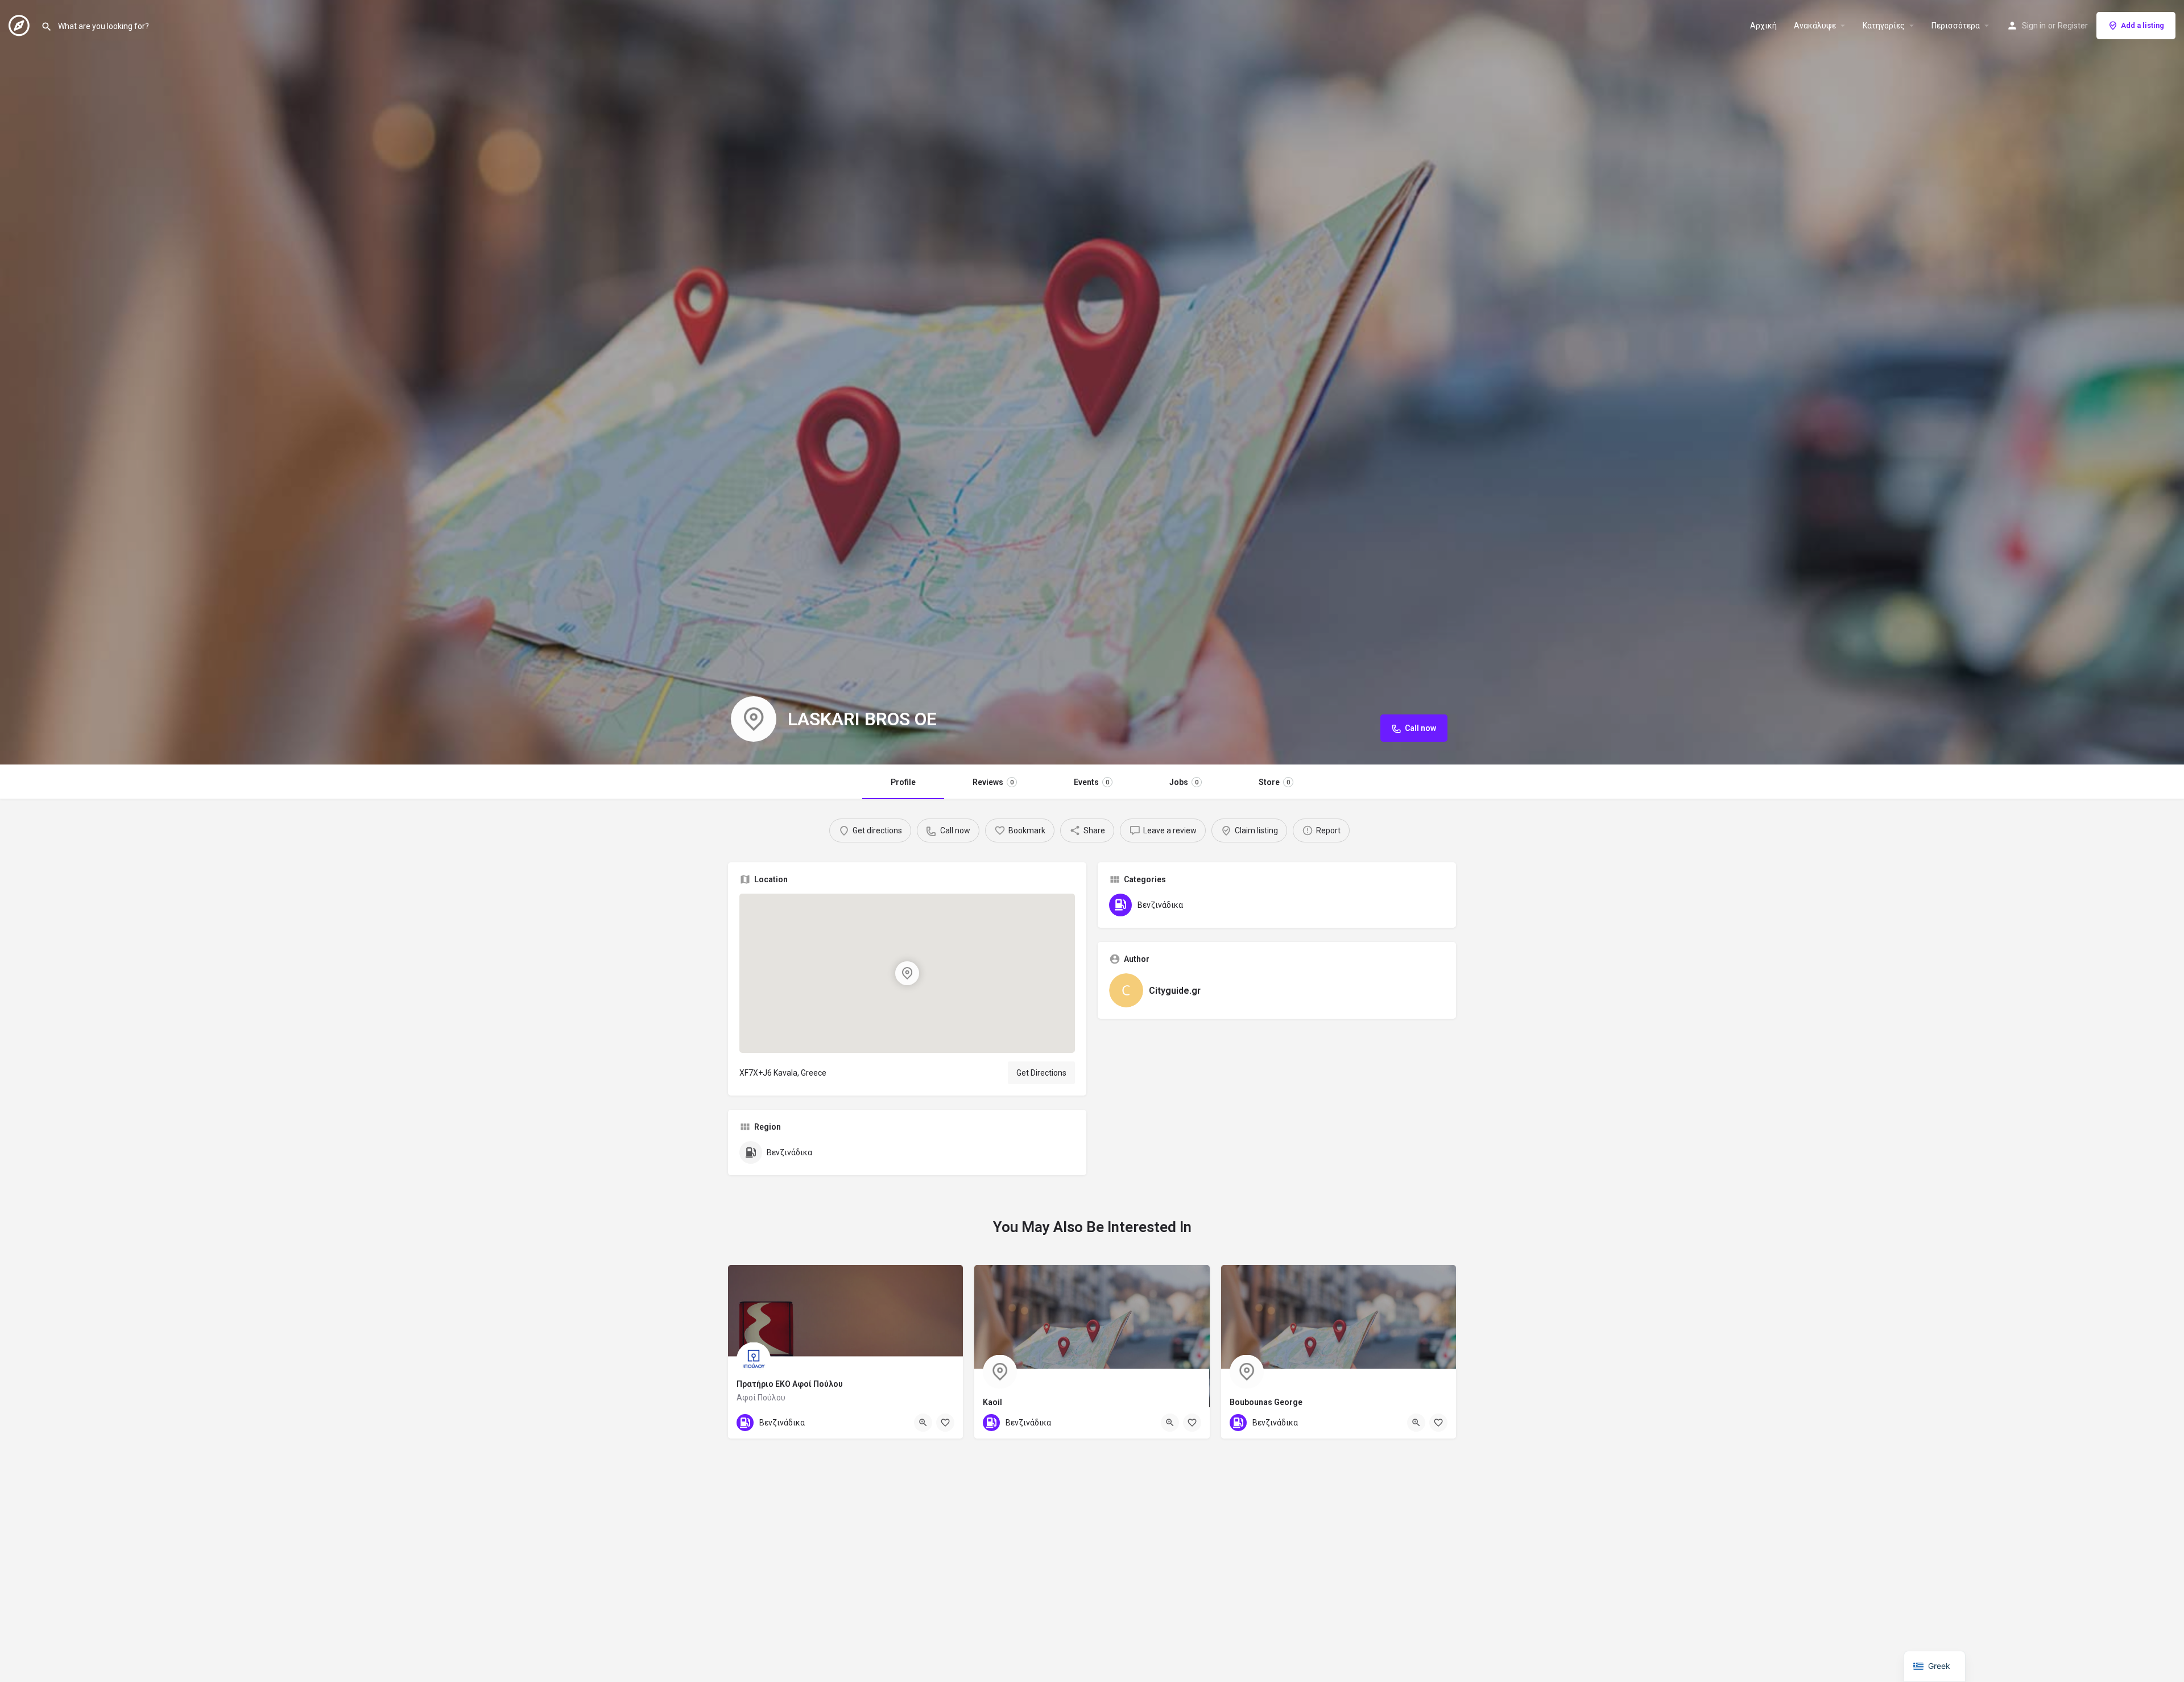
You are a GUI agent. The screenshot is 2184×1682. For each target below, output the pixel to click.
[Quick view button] (923, 1423)
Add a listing (2142, 25)
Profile (903, 782)
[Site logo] (20, 24)
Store (1274, 782)
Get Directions (1041, 1073)
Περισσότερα (1956, 26)
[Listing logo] (754, 719)
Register (2073, 26)
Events (1091, 782)
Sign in (2034, 26)
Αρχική (1763, 26)
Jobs (1184, 782)
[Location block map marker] (907, 973)
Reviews (993, 782)
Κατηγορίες (1884, 26)
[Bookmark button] (945, 1423)
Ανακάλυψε (1815, 26)
